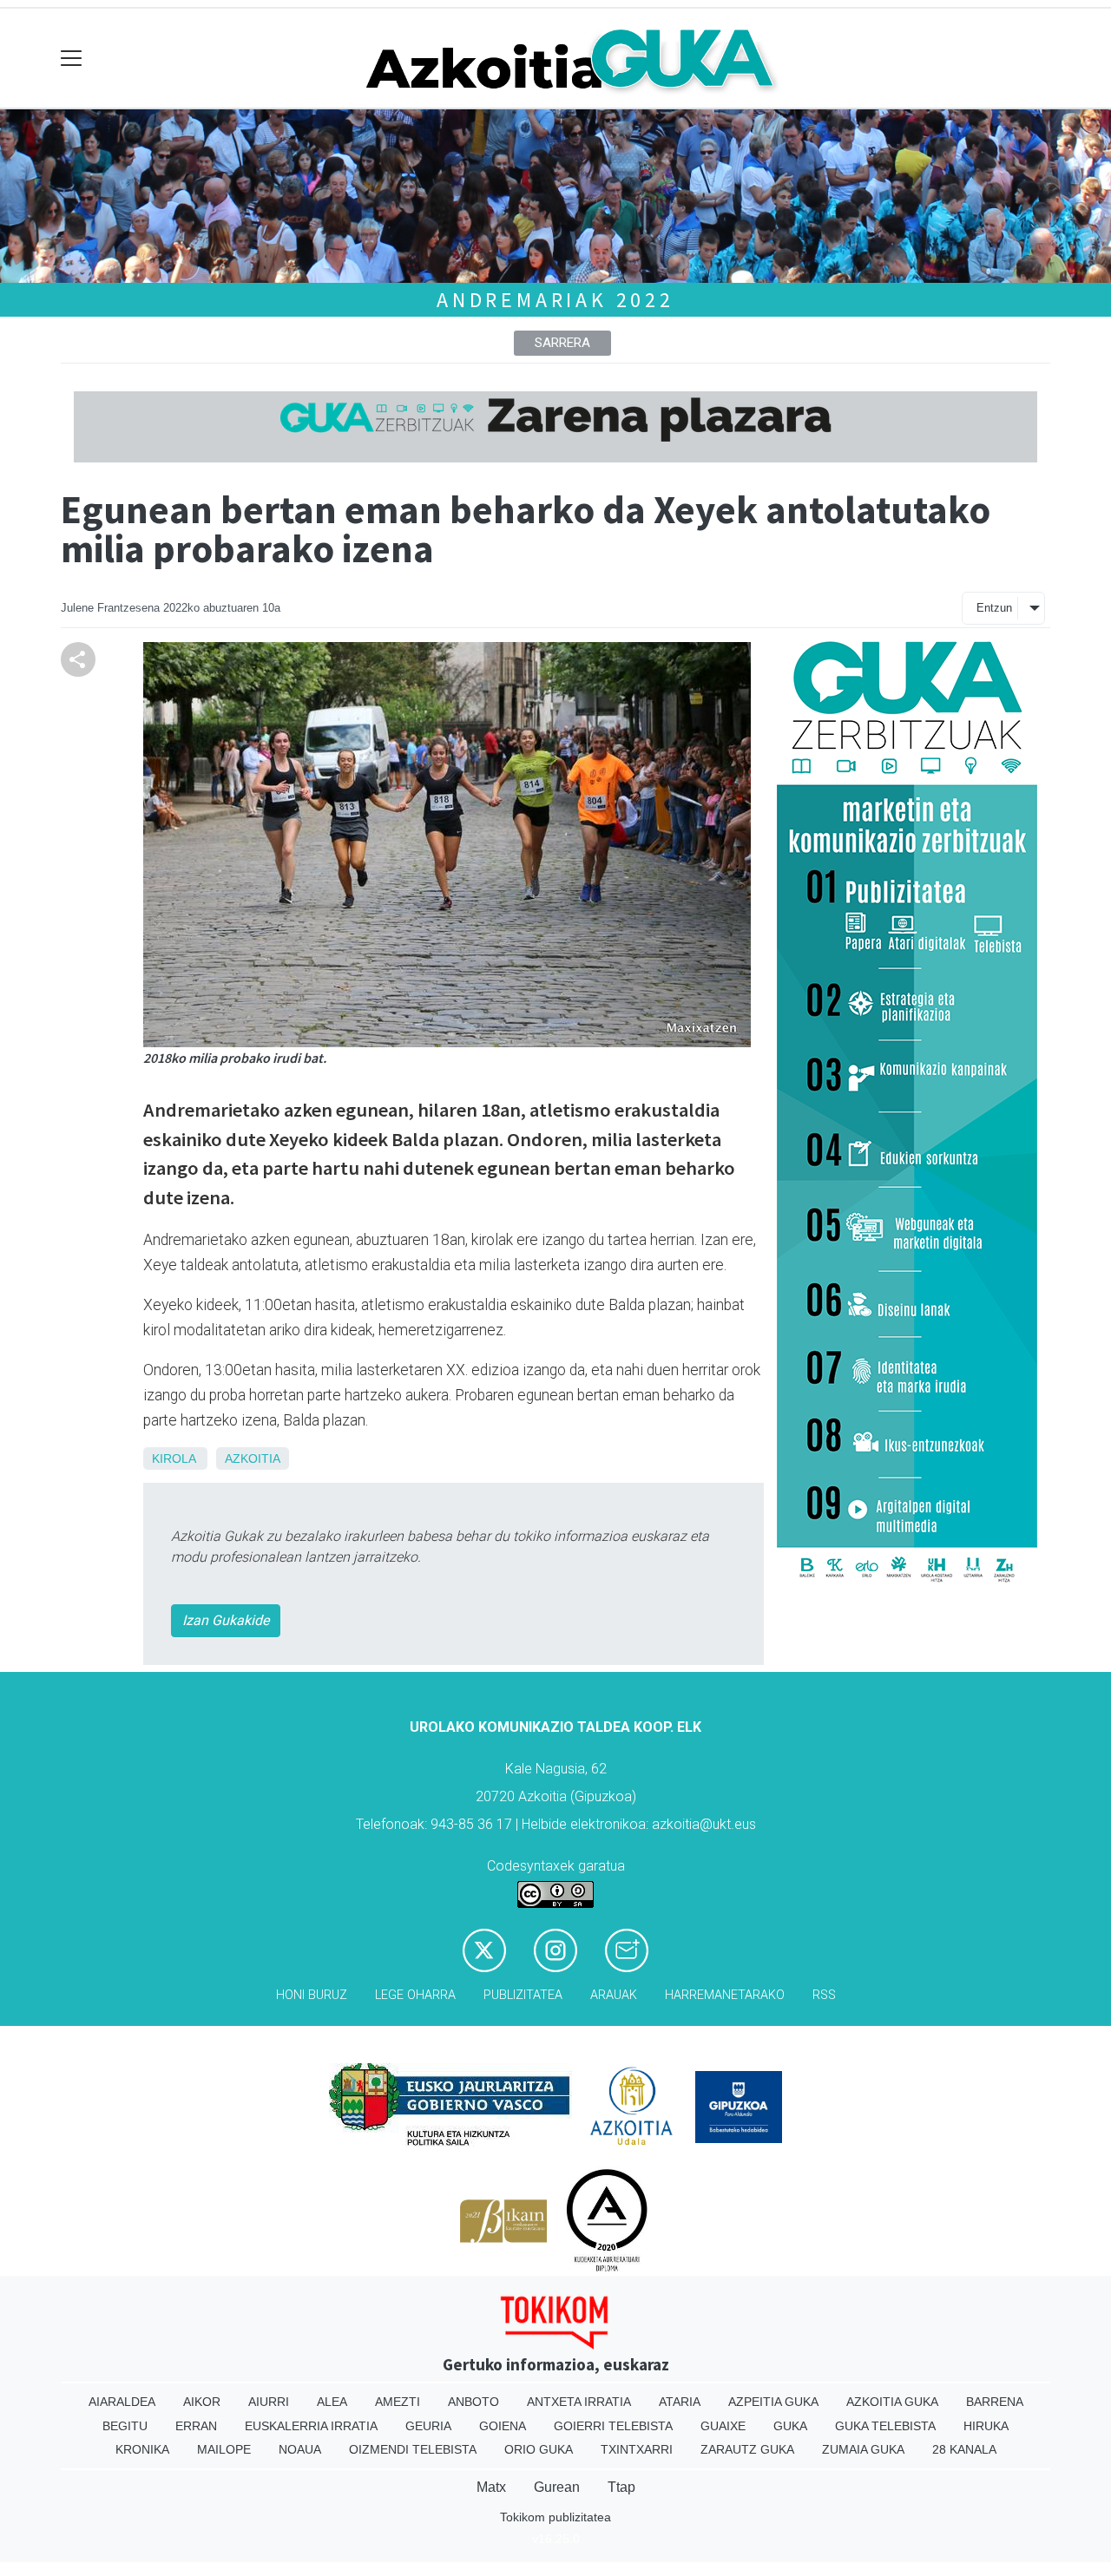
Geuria (428, 2426)
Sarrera (562, 343)
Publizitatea (523, 1995)
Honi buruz (312, 1995)
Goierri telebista (613, 2426)
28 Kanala (964, 2449)
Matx (491, 2487)
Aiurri (269, 2402)
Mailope (224, 2449)
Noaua (300, 2449)
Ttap (621, 2487)
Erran (196, 2426)
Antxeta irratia (579, 2402)
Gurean (557, 2487)
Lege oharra (415, 1995)
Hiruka (986, 2426)
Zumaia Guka (863, 2449)
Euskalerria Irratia (311, 2426)
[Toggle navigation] (72, 59)
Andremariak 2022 (555, 300)
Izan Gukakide (226, 1620)
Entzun (994, 608)
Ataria (680, 2402)
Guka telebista (885, 2426)
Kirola (174, 1458)
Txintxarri (637, 2449)
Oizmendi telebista (413, 2449)
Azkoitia (253, 1458)
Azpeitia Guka (773, 2402)
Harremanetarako (725, 1995)
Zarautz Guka (747, 2449)
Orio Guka (539, 2449)
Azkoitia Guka (892, 2402)
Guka (790, 2426)
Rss (824, 1995)
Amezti (398, 2402)
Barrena (995, 2402)
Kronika (142, 2449)
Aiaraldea (122, 2402)
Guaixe (723, 2426)
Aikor (202, 2402)
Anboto (473, 2402)
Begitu (125, 2426)
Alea (332, 2402)
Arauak (614, 1995)
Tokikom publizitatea (555, 2517)
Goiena (503, 2426)
